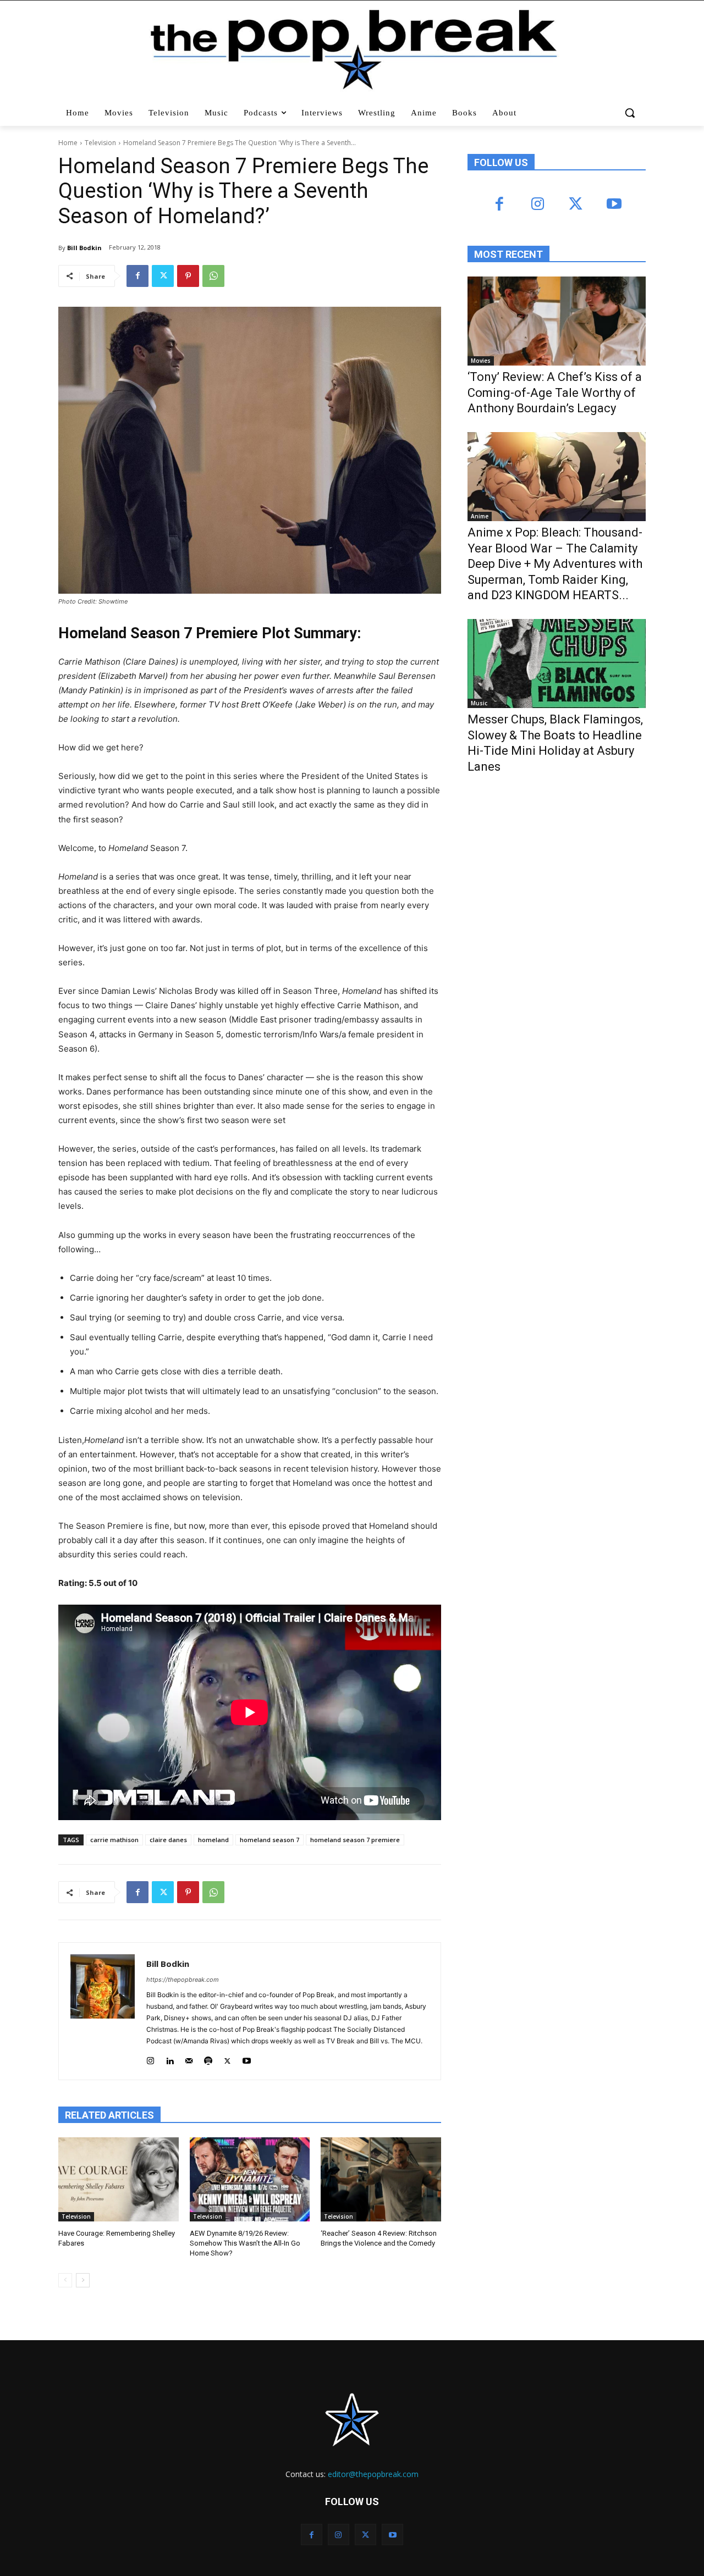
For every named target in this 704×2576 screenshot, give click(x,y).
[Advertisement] (550, 873)
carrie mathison (114, 1840)
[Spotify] (208, 2058)
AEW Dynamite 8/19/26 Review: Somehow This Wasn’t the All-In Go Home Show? (245, 2243)
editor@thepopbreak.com (373, 2474)
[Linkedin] (170, 2058)
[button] (631, 113)
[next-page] (83, 2280)
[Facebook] (137, 276)
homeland (213, 1840)
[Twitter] (163, 276)
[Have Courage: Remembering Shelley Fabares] (119, 2179)
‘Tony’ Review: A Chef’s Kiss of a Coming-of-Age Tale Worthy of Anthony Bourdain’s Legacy (555, 393)
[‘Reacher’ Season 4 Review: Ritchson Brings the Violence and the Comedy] (381, 2179)
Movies (481, 361)
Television (100, 143)
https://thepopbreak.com (183, 1980)
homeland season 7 (269, 1840)
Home (68, 143)
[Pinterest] (188, 276)
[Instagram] (150, 2058)
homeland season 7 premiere (355, 1840)
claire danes (168, 1840)
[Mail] (189, 2058)
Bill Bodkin (84, 248)
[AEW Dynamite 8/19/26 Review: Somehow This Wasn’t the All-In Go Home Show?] (250, 2179)
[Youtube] (247, 2058)
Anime (480, 516)
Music (479, 703)
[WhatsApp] (213, 276)
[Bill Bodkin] (103, 2011)
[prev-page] (65, 2280)
